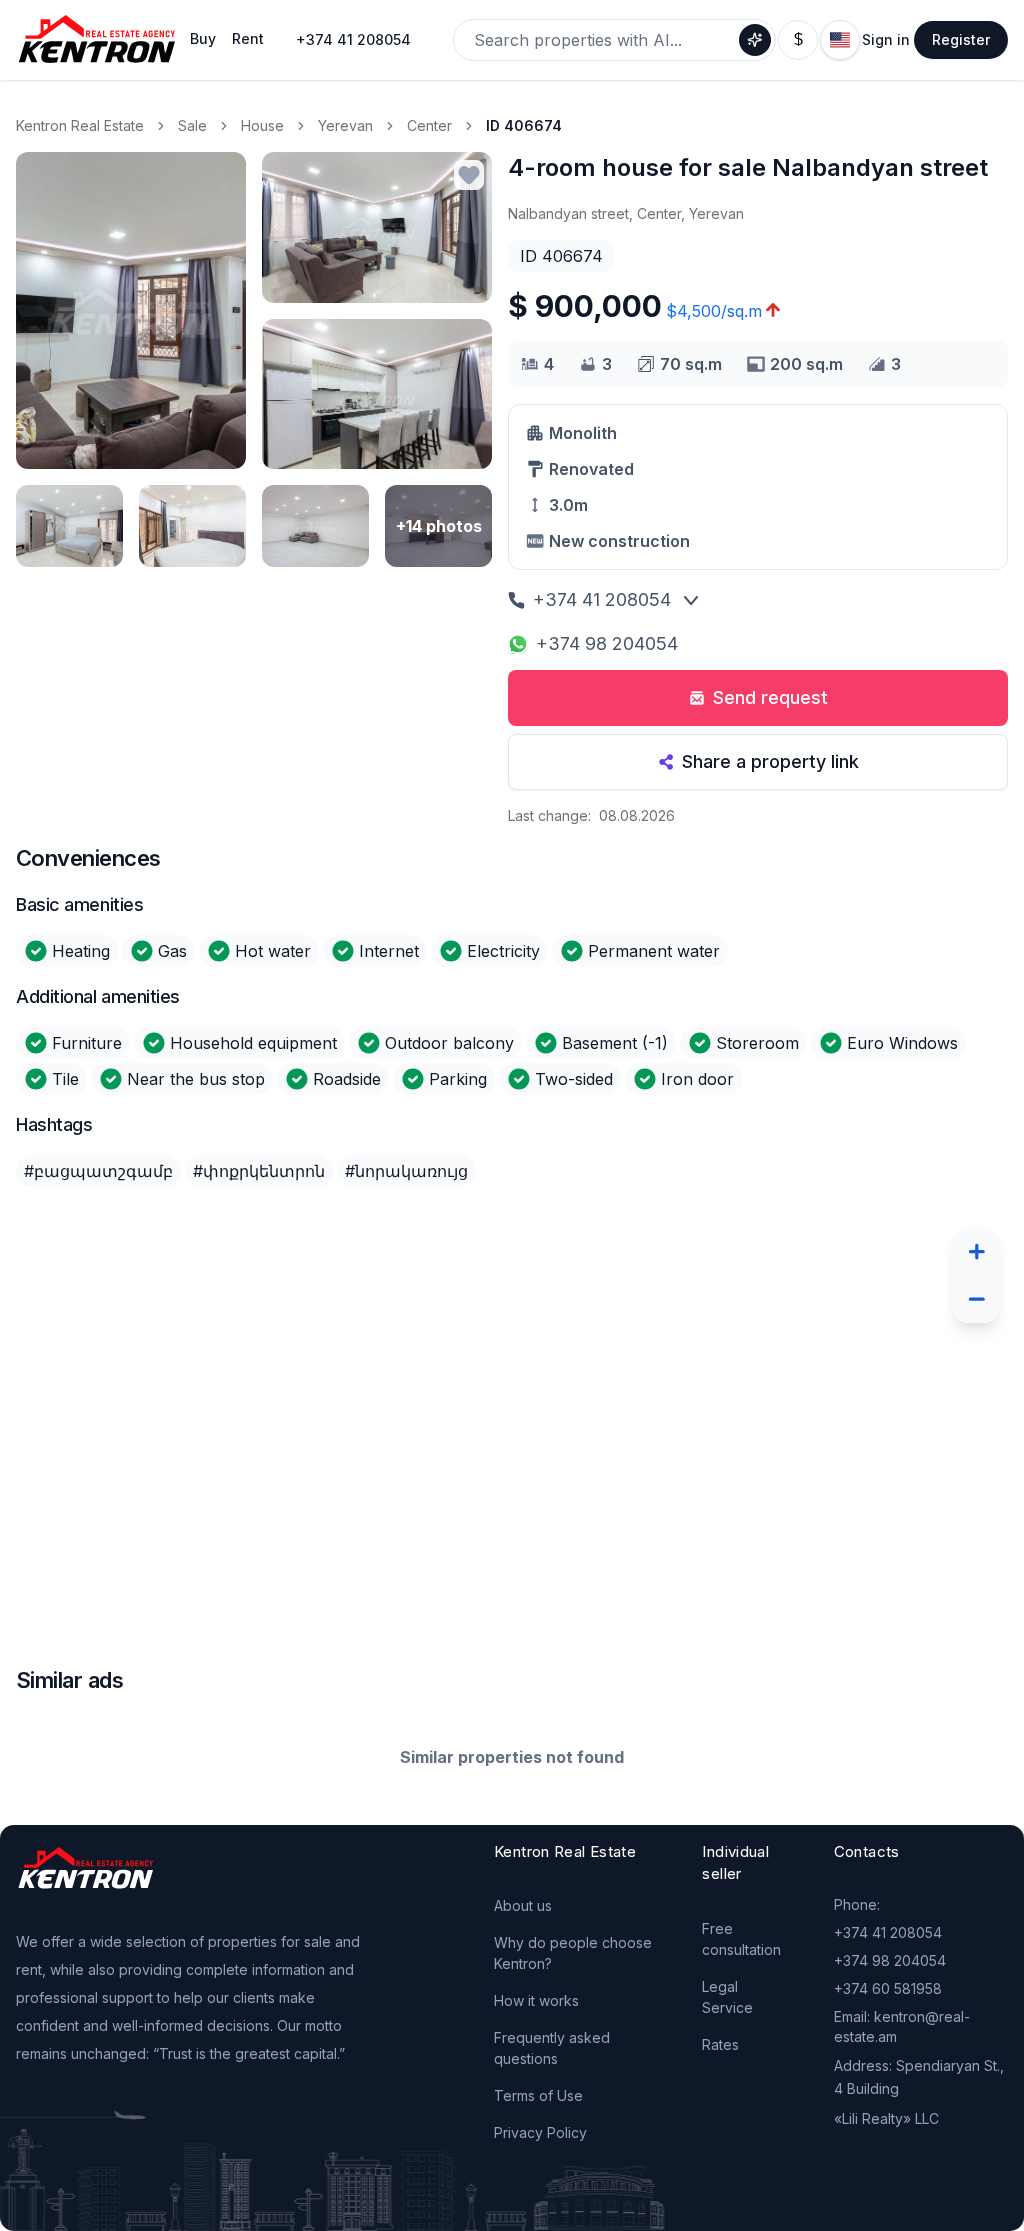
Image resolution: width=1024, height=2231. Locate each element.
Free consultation (741, 1939)
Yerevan (345, 125)
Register (961, 39)
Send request (770, 697)
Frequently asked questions (552, 2048)
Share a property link (770, 761)
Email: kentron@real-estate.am (902, 2026)
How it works (536, 2000)
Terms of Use (538, 2095)
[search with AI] (755, 40)
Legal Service (727, 1997)
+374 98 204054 (607, 643)
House (262, 125)
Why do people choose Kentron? (573, 1953)
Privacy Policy (540, 2132)
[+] (976, 1251)
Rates (720, 2044)
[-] (976, 1299)
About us (523, 1905)
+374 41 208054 (353, 39)
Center (429, 125)
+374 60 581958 (888, 1988)
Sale (192, 125)
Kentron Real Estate (80, 125)
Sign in (886, 39)
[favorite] (469, 175)
